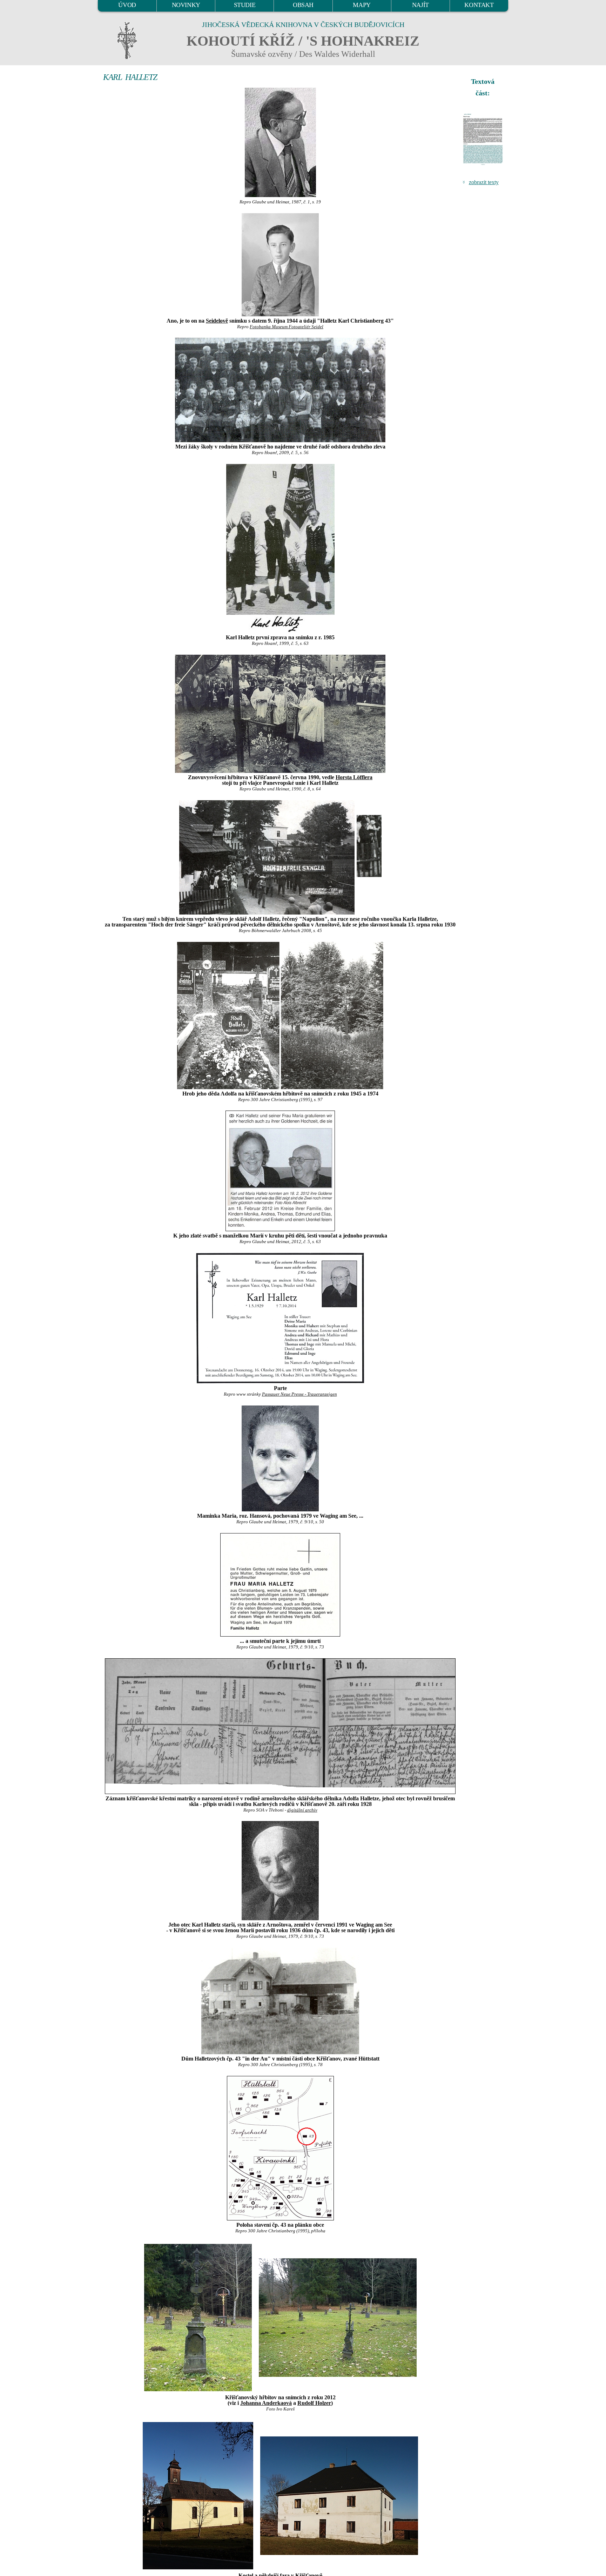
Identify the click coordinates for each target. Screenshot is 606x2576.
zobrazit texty (484, 182)
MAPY (362, 5)
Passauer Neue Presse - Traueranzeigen (299, 1394)
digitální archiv (302, 1810)
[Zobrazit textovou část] (484, 139)
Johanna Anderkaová (266, 2403)
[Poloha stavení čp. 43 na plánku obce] (280, 2148)
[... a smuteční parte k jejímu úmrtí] (280, 1585)
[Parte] (280, 1318)
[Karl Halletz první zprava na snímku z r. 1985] (280, 548)
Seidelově (217, 321)
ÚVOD (127, 5)
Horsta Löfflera (354, 777)
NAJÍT (420, 5)
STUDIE (245, 5)
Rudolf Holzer (314, 2403)
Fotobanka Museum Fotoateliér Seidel (287, 327)
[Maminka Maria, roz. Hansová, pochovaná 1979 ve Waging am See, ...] (280, 1458)
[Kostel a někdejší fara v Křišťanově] (198, 2495)
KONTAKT (479, 5)
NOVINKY (186, 5)
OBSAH (303, 5)
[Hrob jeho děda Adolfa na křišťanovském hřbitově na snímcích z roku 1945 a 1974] (280, 1016)
